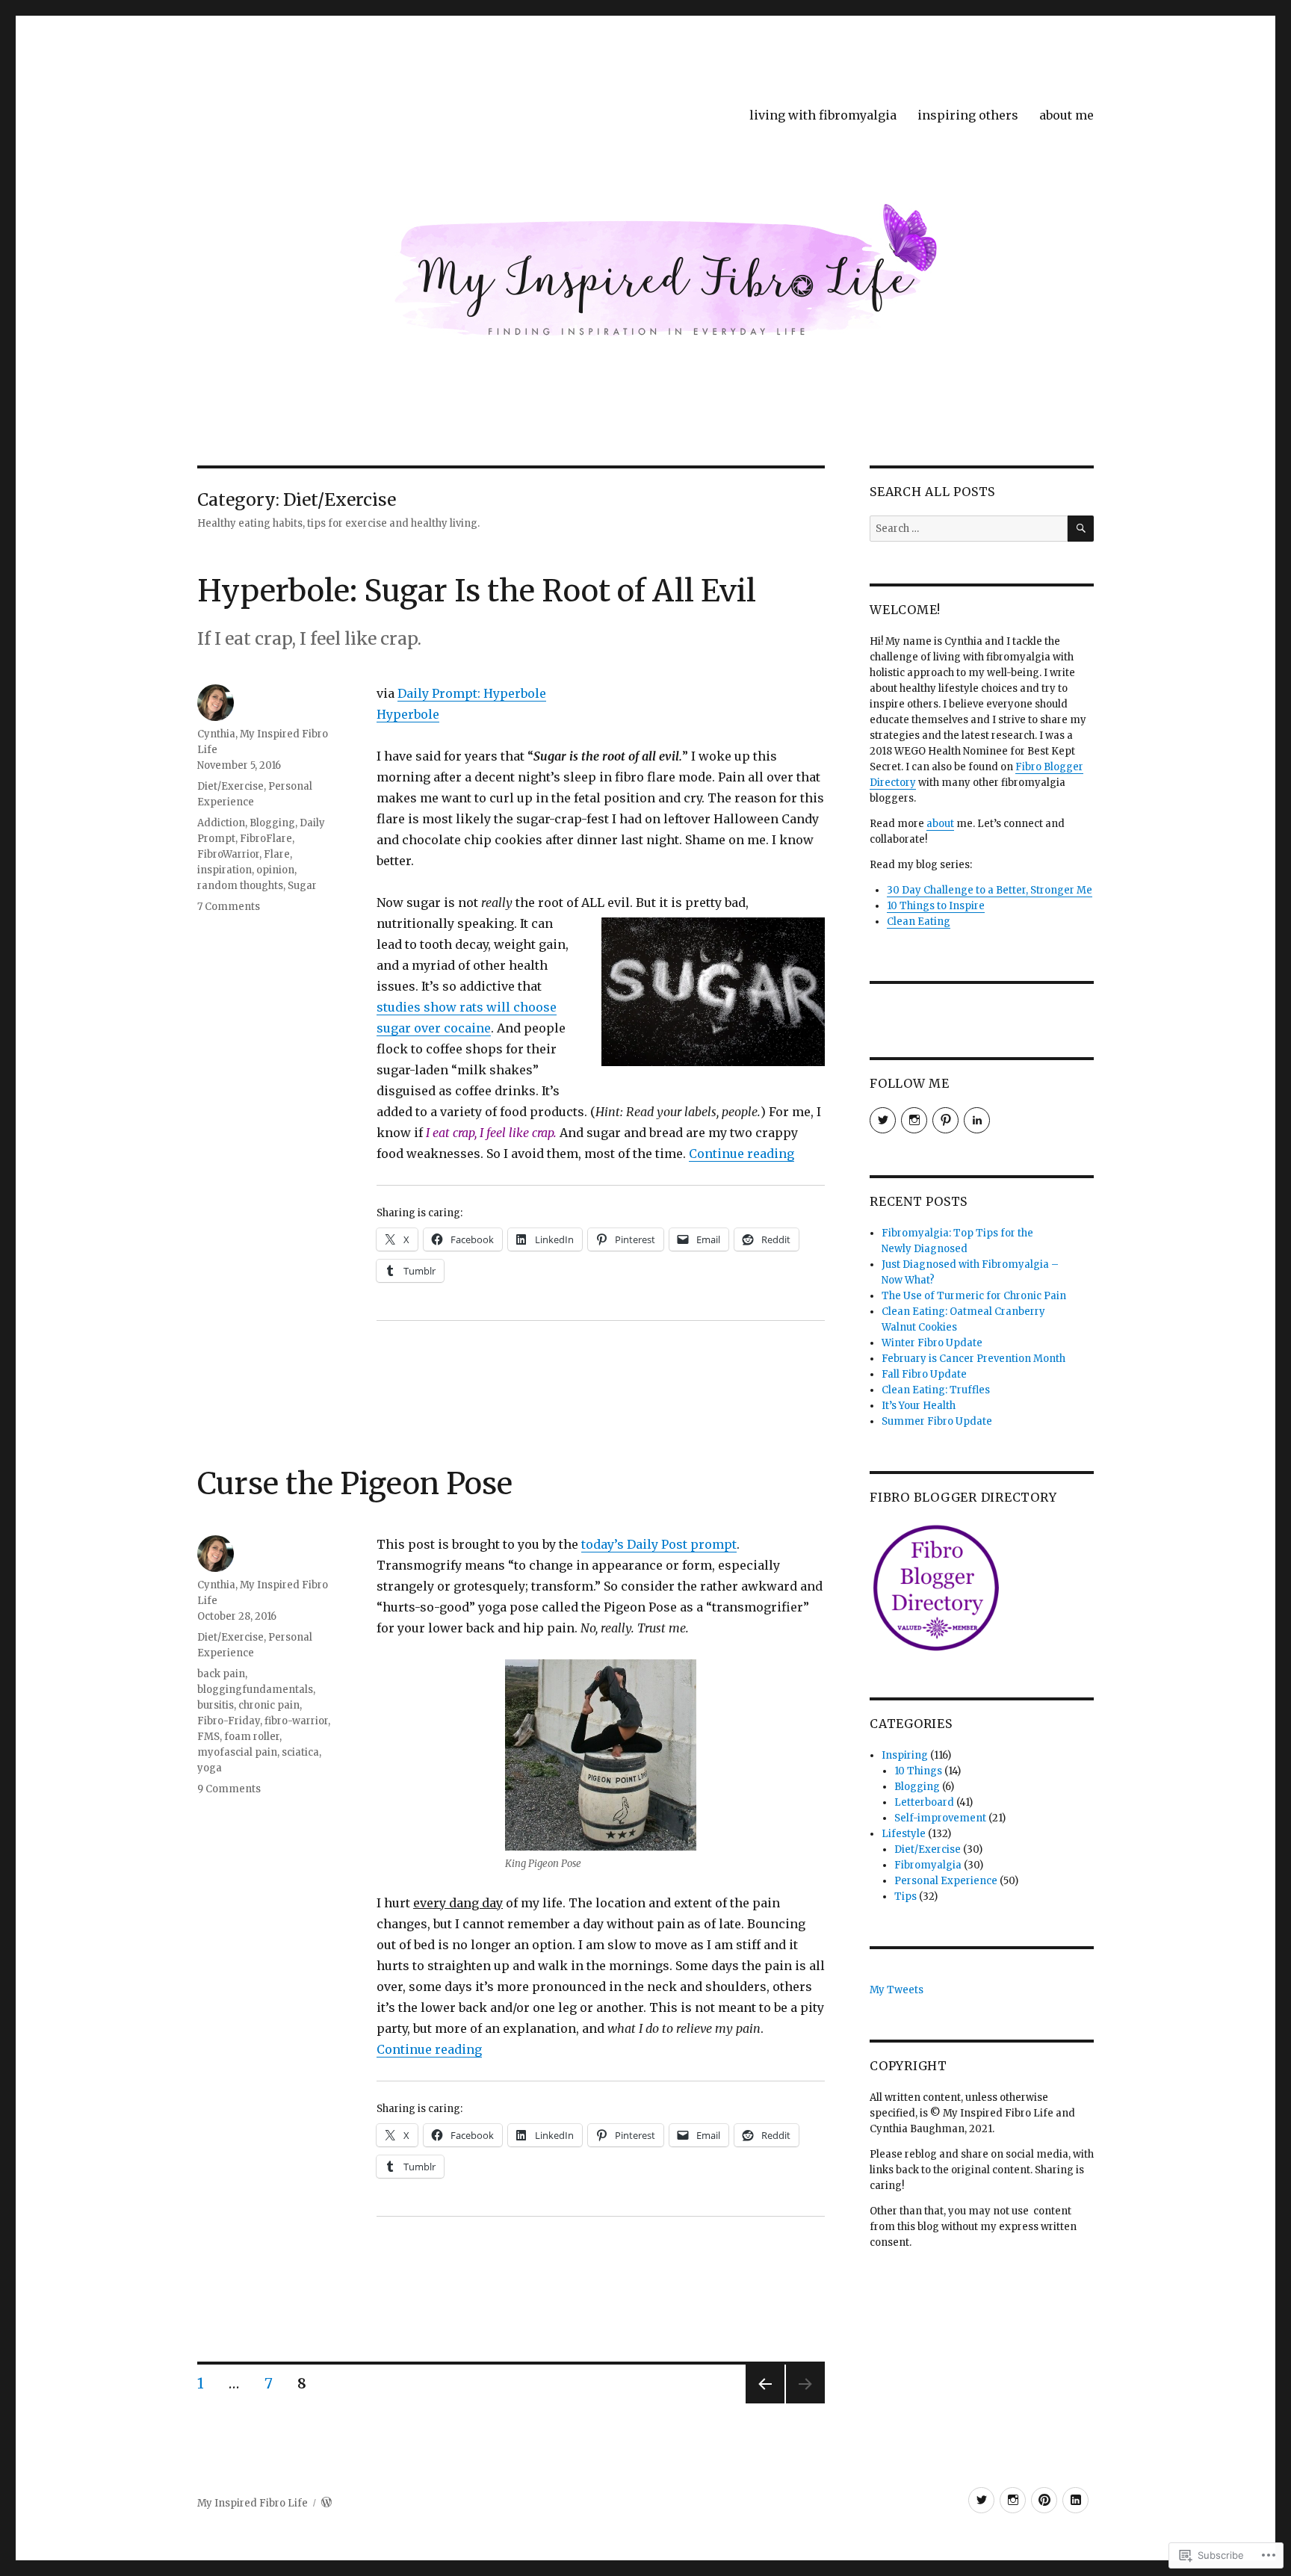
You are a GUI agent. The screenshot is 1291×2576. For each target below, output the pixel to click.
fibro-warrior (296, 1721)
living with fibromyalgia (823, 115)
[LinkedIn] (1075, 2500)
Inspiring (905, 1755)
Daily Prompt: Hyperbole (472, 693)
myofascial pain (237, 1752)
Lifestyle (904, 1834)
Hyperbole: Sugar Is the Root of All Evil (477, 591)
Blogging (272, 823)
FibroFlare (266, 839)
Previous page (765, 2403)
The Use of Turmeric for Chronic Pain (974, 1296)
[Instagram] (1013, 2500)
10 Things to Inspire (936, 906)
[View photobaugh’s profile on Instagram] (914, 1120)
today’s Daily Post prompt (659, 1544)
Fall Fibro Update (924, 1374)
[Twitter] (981, 2500)
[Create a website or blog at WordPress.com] (326, 2503)
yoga (210, 1768)
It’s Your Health (919, 1406)
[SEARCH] (1081, 529)
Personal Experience (946, 1881)
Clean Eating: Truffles (936, 1390)
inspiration (225, 870)
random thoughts (240, 886)
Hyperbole (408, 714)
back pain (221, 1674)
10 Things (918, 1771)
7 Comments (229, 907)
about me (1066, 115)
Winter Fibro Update (932, 1343)
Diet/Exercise (230, 786)
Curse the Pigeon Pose (355, 1484)
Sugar (302, 886)
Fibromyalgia (928, 1865)
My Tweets (897, 1990)
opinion (275, 870)
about (940, 824)
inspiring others (968, 115)
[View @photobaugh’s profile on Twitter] (883, 1120)
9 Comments (229, 1789)
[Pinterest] (1044, 2500)
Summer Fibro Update (937, 1421)
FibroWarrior (228, 854)
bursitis (216, 1705)
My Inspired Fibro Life (253, 2503)
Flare (277, 854)
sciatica (300, 1752)
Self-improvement (940, 1818)
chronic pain (269, 1705)
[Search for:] (969, 529)
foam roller (252, 1737)
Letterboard (924, 1802)
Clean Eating (919, 922)
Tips (905, 1897)
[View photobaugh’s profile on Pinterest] (945, 1120)
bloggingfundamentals (255, 1690)
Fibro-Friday (229, 1721)
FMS (208, 1737)
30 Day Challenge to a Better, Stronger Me (990, 890)
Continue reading (742, 1154)
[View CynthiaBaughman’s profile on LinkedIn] (977, 1120)
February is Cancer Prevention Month (973, 1359)
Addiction (221, 823)
